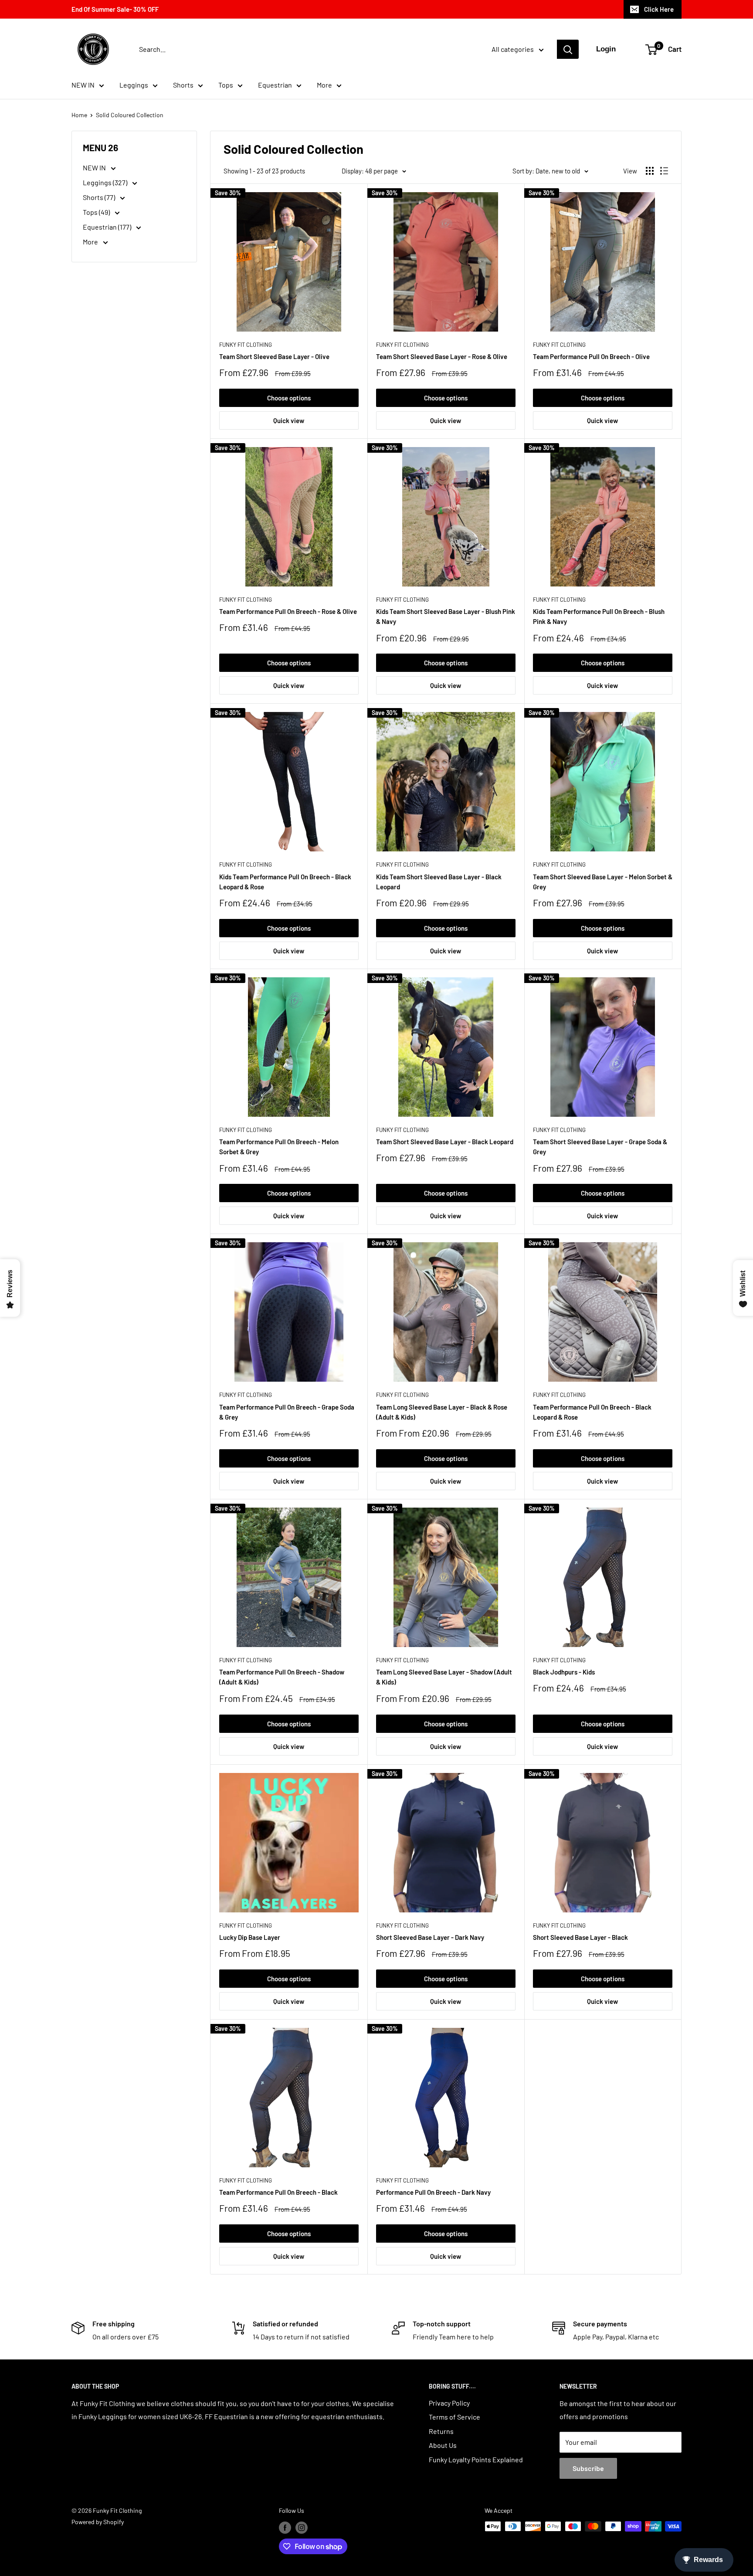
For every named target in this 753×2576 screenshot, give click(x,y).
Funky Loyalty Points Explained (476, 2459)
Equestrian (275, 85)
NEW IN (83, 85)
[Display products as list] (664, 171)
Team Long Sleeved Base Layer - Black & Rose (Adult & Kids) (442, 1412)
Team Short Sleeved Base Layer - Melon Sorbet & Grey (603, 882)
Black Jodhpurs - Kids (564, 1672)
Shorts (183, 85)
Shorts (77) (100, 197)
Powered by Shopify (98, 2522)
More (324, 85)
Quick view (289, 420)
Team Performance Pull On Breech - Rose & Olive (288, 611)
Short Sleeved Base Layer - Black (580, 1937)
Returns (441, 2431)
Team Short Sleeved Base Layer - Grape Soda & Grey (600, 1147)
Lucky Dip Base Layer (250, 1937)
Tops (226, 85)
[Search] (568, 49)
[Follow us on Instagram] (302, 2527)
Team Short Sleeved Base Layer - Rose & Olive (442, 356)
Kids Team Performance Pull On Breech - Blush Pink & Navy (599, 616)
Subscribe (588, 2468)
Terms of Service (455, 2417)
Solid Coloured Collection (130, 115)
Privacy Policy (449, 2403)
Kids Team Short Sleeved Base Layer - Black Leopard (439, 882)
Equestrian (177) (108, 227)
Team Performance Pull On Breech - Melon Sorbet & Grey (279, 1147)
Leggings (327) (106, 182)
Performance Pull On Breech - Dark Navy (433, 2192)
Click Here (659, 9)
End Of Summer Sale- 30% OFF (115, 9)
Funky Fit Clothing (246, 345)
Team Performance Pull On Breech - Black (278, 2192)
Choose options (289, 398)
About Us (443, 2445)
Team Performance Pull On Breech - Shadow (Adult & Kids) (282, 1677)
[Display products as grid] (650, 171)
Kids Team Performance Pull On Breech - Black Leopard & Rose (285, 882)
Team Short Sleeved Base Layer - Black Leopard (445, 1142)
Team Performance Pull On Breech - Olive (591, 356)
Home (79, 115)
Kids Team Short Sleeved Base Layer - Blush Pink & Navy (446, 616)
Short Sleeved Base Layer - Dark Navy (430, 1937)
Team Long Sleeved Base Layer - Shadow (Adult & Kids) (444, 1677)
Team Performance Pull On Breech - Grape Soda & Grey (287, 1412)
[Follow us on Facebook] (285, 2527)
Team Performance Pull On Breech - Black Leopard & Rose (592, 1412)
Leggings (134, 85)
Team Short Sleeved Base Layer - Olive (274, 356)
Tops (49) (97, 212)
